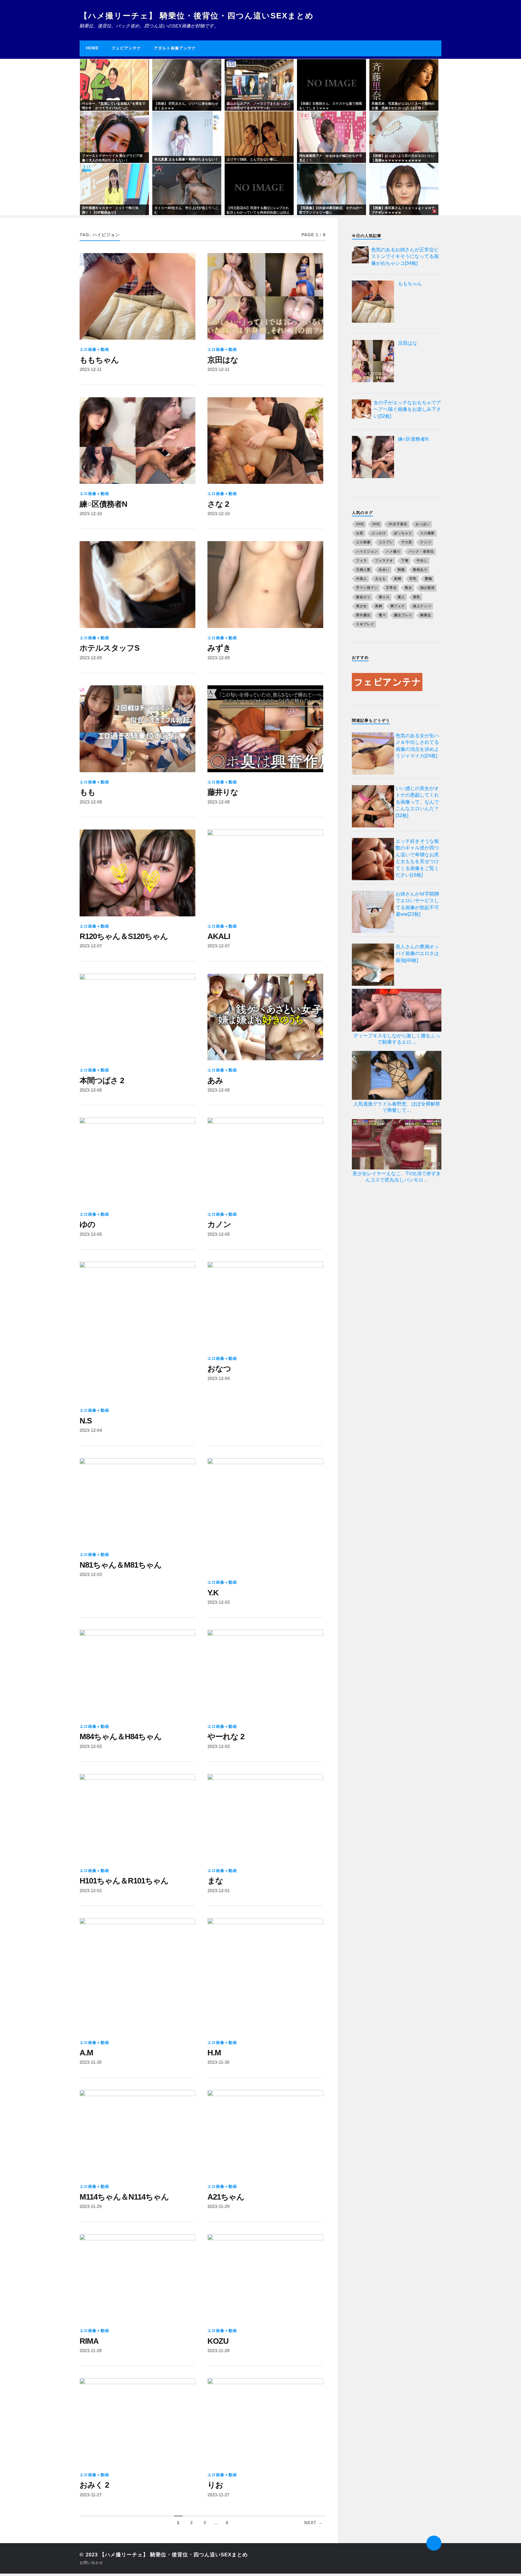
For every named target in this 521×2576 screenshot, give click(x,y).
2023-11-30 (91, 2062)
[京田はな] (265, 297)
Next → (313, 2523)
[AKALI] (265, 873)
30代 (376, 524)
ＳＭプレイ (365, 624)
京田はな (223, 360)
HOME (92, 48)
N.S (86, 1421)
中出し (422, 560)
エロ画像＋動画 (94, 349)
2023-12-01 (91, 1891)
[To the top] (434, 2543)
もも (87, 792)
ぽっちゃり (403, 533)
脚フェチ (398, 606)
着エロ (384, 597)
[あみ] (265, 1017)
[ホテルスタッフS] (137, 585)
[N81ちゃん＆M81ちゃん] (137, 1502)
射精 (398, 579)
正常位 (391, 588)
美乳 (417, 597)
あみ (215, 1080)
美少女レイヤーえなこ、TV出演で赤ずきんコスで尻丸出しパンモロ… (397, 1177)
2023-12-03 (91, 1574)
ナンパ (426, 542)
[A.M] (137, 1975)
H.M (214, 2053)
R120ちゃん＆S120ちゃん (124, 936)
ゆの (87, 1224)
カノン (219, 1224)
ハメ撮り (393, 551)
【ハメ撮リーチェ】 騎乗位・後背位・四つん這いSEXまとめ (197, 16)
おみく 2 (94, 2485)
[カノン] (265, 1161)
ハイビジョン (367, 551)
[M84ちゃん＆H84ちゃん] (137, 1673)
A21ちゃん (226, 2197)
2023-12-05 (91, 1234)
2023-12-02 (91, 1746)
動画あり (420, 569)
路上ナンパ (422, 606)
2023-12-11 (91, 369)
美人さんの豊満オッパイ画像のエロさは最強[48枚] (417, 953)
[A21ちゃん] (265, 2133)
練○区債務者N (103, 504)
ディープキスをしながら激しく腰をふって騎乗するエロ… (397, 1039)
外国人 (362, 579)
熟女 (409, 588)
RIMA (89, 2341)
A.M (86, 2053)
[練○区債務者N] (137, 441)
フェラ (362, 560)
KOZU (218, 2341)
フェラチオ (384, 560)
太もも (380, 579)
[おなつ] (265, 1305)
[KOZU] (265, 2278)
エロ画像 (363, 542)
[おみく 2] (137, 2422)
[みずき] (265, 585)
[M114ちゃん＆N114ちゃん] (137, 2133)
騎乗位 (426, 615)
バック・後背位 (421, 551)
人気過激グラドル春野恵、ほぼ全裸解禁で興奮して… (397, 1107)
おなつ (219, 1369)
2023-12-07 (91, 946)
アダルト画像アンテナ (175, 48)
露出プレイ (403, 615)
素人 (401, 597)
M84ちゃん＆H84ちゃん (121, 1737)
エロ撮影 (428, 533)
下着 (405, 560)
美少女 (362, 606)
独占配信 (428, 588)
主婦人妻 (363, 569)
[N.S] (137, 1331)
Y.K (213, 1593)
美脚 (379, 606)
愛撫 (428, 579)
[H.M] (265, 1975)
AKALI (219, 936)
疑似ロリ (363, 597)
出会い (384, 569)
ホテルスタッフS (109, 648)
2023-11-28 (91, 2351)
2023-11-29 (91, 2206)
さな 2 (218, 504)
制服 (401, 569)
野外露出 (363, 615)
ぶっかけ (379, 533)
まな (215, 1881)
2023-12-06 (91, 1090)
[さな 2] (265, 441)
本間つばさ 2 (102, 1080)
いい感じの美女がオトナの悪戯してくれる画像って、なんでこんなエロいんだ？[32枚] (417, 802)
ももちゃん (99, 360)
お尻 (360, 533)
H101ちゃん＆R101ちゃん (124, 1881)
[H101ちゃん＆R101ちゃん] (137, 1817)
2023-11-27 (91, 2495)
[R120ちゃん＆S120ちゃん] (137, 873)
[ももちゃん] (137, 297)
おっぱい (423, 524)
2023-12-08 (91, 802)
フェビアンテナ (126, 48)
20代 (360, 524)
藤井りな (223, 792)
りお (215, 2485)
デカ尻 (407, 542)
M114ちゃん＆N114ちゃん (124, 2197)
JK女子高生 (398, 524)
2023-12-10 (91, 514)
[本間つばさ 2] (137, 1017)
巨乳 (413, 579)
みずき (219, 648)
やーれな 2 (226, 1737)
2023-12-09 (91, 658)
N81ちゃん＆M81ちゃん (121, 1565)
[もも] (137, 729)
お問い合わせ (91, 2563)
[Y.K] (265, 1515)
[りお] (265, 2422)
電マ (382, 615)
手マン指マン (367, 588)
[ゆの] (137, 1161)
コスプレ (386, 542)
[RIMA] (137, 2278)
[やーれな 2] (265, 1673)
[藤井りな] (265, 729)
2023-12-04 (91, 1430)
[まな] (265, 1817)
